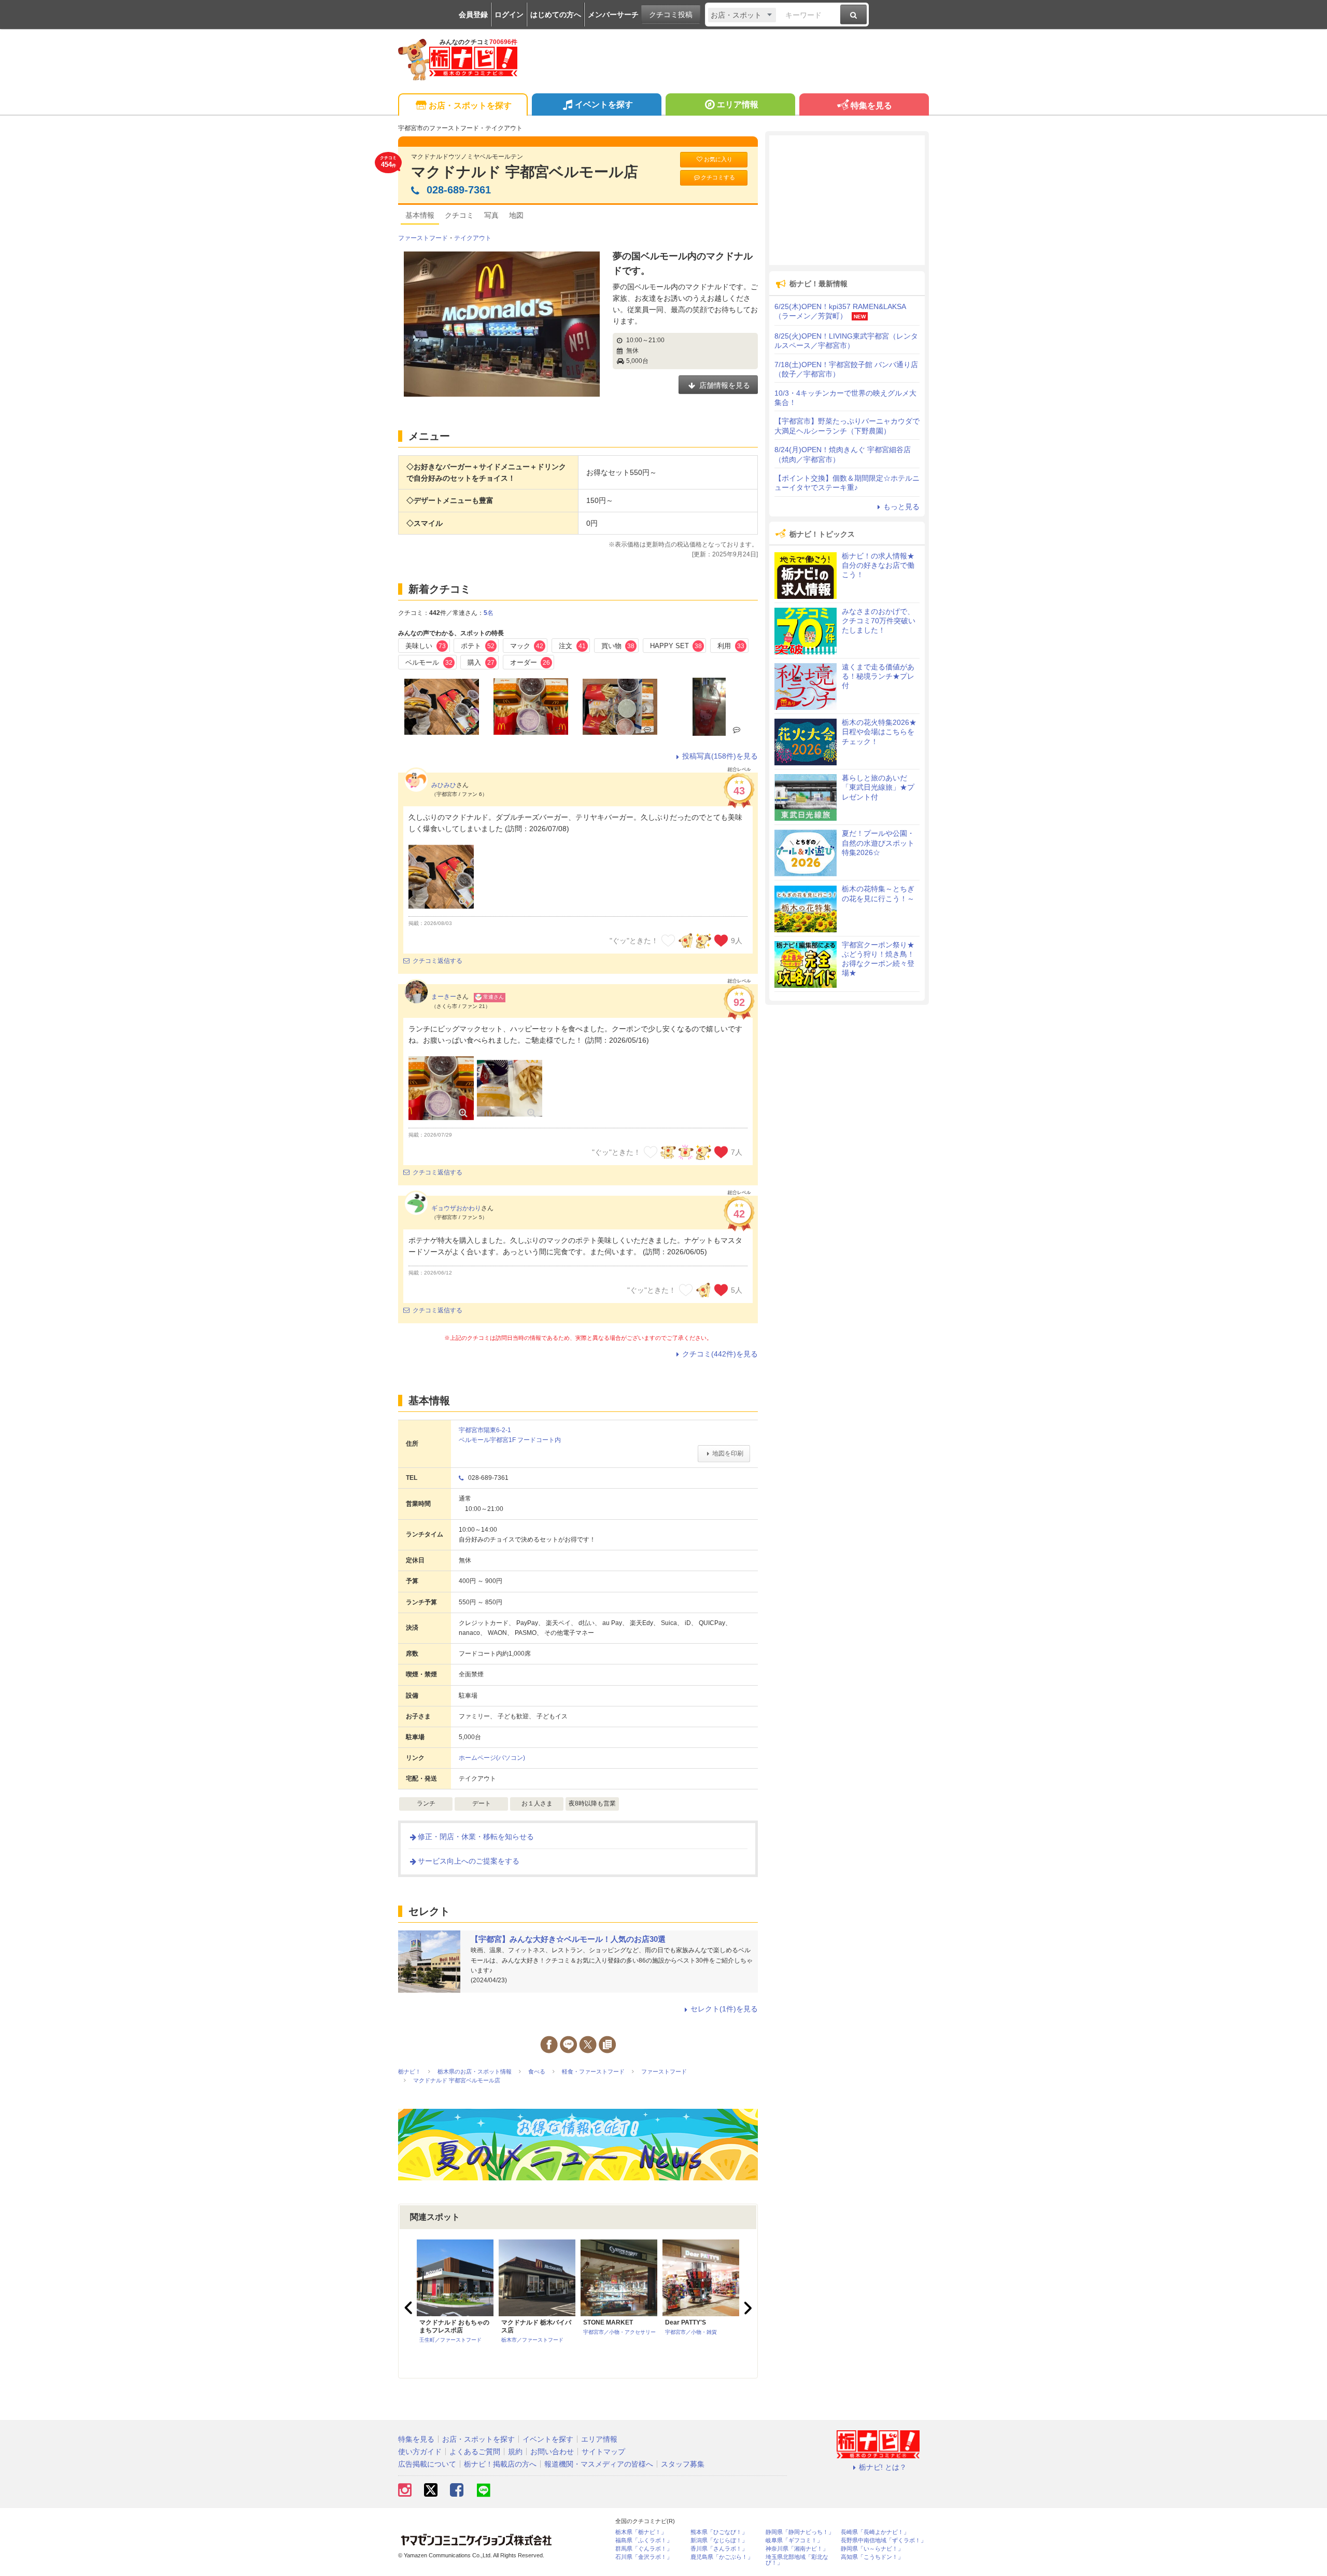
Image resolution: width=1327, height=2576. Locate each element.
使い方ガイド (420, 2452)
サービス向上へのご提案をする (469, 1861)
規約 (515, 2452)
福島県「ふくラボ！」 (644, 2540)
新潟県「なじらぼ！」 (719, 2540)
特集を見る (871, 106)
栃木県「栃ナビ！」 (641, 2532)
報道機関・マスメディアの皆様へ (599, 2464)
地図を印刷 (728, 1453)
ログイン (509, 15)
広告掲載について (427, 2464)
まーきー (444, 997)
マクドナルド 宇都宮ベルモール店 (525, 172)
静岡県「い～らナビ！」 (872, 2549)
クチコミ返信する (437, 961)
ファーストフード (423, 238)
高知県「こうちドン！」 (872, 2557)
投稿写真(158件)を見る (720, 756)
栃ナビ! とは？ (883, 2467)
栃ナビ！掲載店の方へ (500, 2464)
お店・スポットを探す (470, 106)
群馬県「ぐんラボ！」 (644, 2549)
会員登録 (473, 15)
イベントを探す (604, 104)
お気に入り (718, 159)
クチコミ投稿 (671, 15)
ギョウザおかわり (456, 1208)
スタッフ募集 (683, 2464)
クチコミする (718, 177)
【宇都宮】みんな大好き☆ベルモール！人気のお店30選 (568, 1939)
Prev (410, 2308)
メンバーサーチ (613, 15)
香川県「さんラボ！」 (719, 2549)
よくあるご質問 (475, 2452)
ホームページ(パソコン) (492, 1758)
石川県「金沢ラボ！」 (644, 2557)
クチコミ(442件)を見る (720, 1354)
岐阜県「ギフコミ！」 (794, 2540)
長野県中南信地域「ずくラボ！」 (884, 2540)
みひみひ (444, 785)
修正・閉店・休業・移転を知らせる (476, 1837)
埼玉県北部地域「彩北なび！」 (797, 2560)
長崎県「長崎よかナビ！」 (875, 2532)
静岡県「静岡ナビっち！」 (800, 2532)
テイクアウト (473, 238)
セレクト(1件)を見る (724, 2009)
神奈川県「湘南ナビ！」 (797, 2549)
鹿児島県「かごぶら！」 (722, 2557)
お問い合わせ (552, 2452)
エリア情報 (738, 104)
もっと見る (901, 507)
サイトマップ (603, 2452)
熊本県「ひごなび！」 (719, 2532)
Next (746, 2308)
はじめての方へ (556, 15)
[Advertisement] (847, 200)
